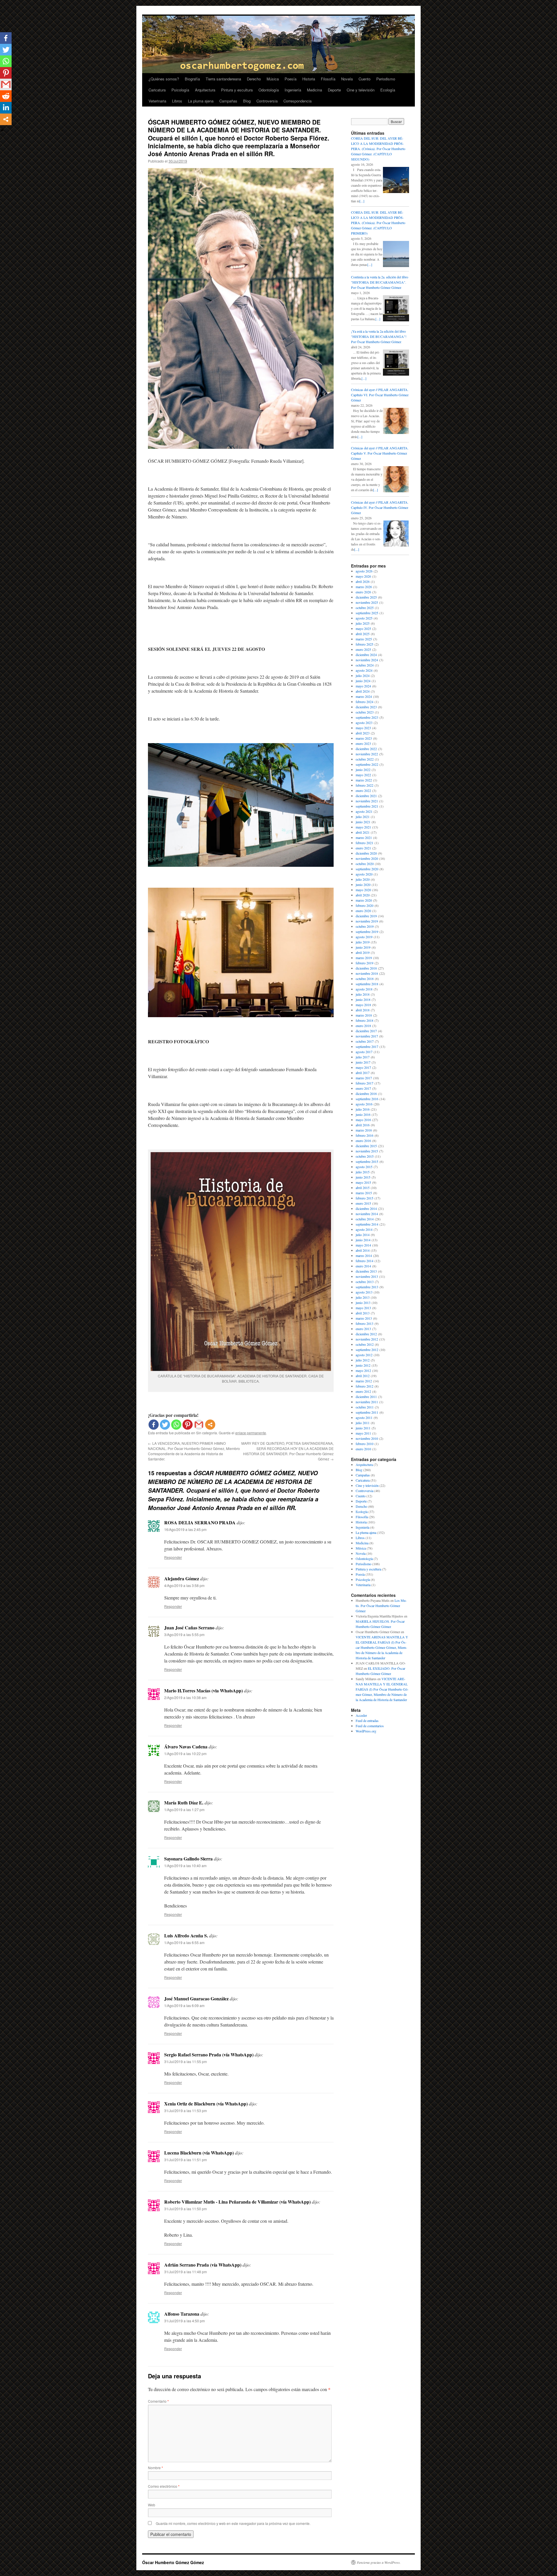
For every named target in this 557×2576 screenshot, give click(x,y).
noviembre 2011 (367, 1402)
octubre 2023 (365, 712)
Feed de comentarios (370, 1726)
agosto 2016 (364, 1104)
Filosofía (328, 79)
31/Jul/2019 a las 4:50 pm (185, 2321)
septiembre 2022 (367, 764)
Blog (247, 101)
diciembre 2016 (366, 1094)
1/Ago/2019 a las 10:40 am (185, 1866)
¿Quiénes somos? (164, 79)
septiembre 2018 (367, 984)
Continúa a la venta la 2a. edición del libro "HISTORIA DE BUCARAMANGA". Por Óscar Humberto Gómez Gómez (380, 282)
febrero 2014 (365, 1261)
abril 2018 (363, 1010)
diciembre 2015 (366, 1146)
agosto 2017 (364, 1052)
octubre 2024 (365, 665)
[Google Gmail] (199, 1425)
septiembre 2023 (367, 717)
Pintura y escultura (237, 90)
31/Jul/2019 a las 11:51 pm (186, 2160)
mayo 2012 (363, 1370)
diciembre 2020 (366, 853)
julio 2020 (363, 879)
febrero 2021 (365, 843)
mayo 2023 (363, 728)
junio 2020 (363, 885)
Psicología (180, 90)
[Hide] (2, 130)
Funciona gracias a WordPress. (379, 2562)
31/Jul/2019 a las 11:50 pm (186, 2209)
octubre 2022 (365, 759)
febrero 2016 (365, 1135)
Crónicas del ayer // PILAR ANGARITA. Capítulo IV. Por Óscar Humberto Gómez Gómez (380, 507)
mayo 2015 (363, 1182)
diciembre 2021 (366, 796)
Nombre (155, 2468)
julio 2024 (363, 675)
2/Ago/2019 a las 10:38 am (185, 1697)
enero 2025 (363, 649)
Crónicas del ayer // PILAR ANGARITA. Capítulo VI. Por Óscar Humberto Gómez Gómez (380, 395)
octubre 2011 (365, 1407)
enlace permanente (251, 1433)
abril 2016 (363, 1125)
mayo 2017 (363, 1067)
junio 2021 (363, 822)
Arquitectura (205, 90)
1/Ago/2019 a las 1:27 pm (184, 1809)
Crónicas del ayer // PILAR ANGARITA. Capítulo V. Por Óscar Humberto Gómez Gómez (380, 453)
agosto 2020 (364, 874)
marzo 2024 (364, 696)
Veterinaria (157, 101)
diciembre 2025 (366, 597)
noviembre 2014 (367, 1214)
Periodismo (386, 79)
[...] (362, 201)
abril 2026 (363, 581)
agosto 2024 (364, 670)
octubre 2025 (365, 608)
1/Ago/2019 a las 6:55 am (184, 1942)
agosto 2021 (364, 811)
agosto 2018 (364, 989)
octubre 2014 (365, 1219)
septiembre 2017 (367, 1046)
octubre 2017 (365, 1041)
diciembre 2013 (366, 1271)
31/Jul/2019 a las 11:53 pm (186, 2111)
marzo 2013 (364, 1318)
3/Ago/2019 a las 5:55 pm (184, 1634)
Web (152, 2505)
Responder (173, 1557)
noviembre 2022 (367, 754)
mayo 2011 (363, 1433)
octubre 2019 (365, 926)
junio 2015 (363, 1177)
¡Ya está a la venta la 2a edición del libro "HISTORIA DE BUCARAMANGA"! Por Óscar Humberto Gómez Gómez (379, 336)
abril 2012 (363, 1376)
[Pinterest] (188, 1425)
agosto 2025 (364, 618)
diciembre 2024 (366, 655)
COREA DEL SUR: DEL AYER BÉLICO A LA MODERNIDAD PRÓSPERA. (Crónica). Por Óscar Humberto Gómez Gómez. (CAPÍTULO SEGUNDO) (378, 149)
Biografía (192, 79)
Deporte (334, 90)
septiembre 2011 (367, 1412)
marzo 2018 (364, 1015)
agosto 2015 (364, 1167)
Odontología (269, 90)
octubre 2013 (365, 1282)
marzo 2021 (364, 837)
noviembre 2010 (367, 1438)
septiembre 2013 (367, 1287)
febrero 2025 (365, 644)
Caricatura (157, 90)
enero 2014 (363, 1266)
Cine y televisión (361, 90)
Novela (347, 79)
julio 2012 (363, 1360)
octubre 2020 (365, 864)
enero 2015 (363, 1203)
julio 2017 (363, 1057)
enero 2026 (363, 592)
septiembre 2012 (367, 1350)
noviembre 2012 (367, 1339)
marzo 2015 (364, 1193)
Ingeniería (293, 90)
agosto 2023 (364, 723)
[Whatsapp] (176, 1425)
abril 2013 (363, 1313)
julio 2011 (363, 1423)
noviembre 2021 (367, 801)
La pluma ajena (201, 101)
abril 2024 (363, 691)
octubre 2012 (365, 1344)
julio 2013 (363, 1297)
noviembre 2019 (367, 921)
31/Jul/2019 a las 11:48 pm (186, 2272)
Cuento (365, 79)
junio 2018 (363, 999)
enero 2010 (363, 1449)
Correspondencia (298, 101)
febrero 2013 (365, 1323)
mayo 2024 (363, 686)
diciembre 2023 (366, 707)
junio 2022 (363, 770)
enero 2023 (363, 743)
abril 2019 (363, 952)
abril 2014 (363, 1250)
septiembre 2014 (367, 1224)
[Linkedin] (6, 108)
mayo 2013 (363, 1308)
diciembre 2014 (366, 1208)
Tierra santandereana (223, 79)
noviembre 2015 (367, 1151)
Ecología (388, 90)
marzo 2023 (364, 738)
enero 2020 (363, 911)
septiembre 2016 (367, 1099)
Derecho (254, 79)
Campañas (228, 101)
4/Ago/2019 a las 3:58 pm (184, 1585)
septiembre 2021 (367, 806)
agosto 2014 (364, 1229)
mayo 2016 (363, 1120)
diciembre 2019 (366, 916)
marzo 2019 (364, 958)
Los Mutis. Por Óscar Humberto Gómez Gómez (381, 1606)
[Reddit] (6, 96)
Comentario (158, 2401)
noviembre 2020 (367, 858)
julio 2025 (363, 623)
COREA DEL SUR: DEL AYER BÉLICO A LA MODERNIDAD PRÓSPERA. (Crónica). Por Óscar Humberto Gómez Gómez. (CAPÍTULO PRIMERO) (378, 223)
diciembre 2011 (366, 1397)
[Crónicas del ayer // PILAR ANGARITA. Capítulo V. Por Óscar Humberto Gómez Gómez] (396, 491)
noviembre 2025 (367, 602)
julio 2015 (363, 1172)
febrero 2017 (365, 1083)
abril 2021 (363, 832)
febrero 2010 (365, 1444)
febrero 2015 (365, 1198)
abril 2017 (363, 1073)
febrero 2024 (365, 702)
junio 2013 (363, 1303)
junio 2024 (363, 681)
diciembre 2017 (366, 1031)
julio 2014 (363, 1235)
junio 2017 (363, 1062)
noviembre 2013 (367, 1276)
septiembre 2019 (367, 932)
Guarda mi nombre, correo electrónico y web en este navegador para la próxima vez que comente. (233, 2523)
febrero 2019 (365, 963)
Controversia (267, 101)
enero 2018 (363, 1026)
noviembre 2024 (367, 660)
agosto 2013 (364, 1292)
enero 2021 (363, 848)
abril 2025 (363, 634)
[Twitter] (165, 1425)
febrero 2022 (365, 785)
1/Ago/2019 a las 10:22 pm (185, 1753)
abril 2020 (363, 895)
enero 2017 (363, 1088)
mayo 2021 (363, 827)
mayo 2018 (363, 1005)
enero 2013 (363, 1329)
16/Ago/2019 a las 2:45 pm (185, 1529)
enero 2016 (363, 1141)
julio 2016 (363, 1109)
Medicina (314, 90)
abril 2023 (363, 733)
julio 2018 (363, 994)
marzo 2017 (364, 1078)
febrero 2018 (365, 1020)
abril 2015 (363, 1188)
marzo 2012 (364, 1381)
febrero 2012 (365, 1386)
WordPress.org (366, 1731)
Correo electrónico (164, 2486)
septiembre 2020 (367, 869)
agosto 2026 (364, 571)
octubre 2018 (365, 979)
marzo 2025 (364, 639)
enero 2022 (363, 790)
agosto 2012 (364, 1355)
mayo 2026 (363, 576)
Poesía (291, 79)
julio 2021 (363, 817)
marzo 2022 (364, 780)
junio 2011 (363, 1428)
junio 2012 (363, 1365)
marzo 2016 (364, 1130)
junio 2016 (363, 1114)
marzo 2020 (364, 900)
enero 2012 (363, 1391)
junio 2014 (363, 1240)
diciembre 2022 (366, 749)
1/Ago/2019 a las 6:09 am (184, 2005)
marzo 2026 (364, 587)
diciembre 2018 (366, 968)
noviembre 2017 (367, 1036)
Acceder (361, 1715)
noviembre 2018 (367, 973)
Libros (177, 101)
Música (273, 79)
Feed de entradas (367, 1721)
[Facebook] (154, 1425)
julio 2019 (363, 942)
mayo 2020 (363, 890)
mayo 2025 (363, 628)
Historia (309, 79)
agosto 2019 (364, 937)
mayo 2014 (363, 1245)
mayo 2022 (363, 775)
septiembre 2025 (367, 613)
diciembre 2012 (366, 1334)
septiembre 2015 (367, 1161)
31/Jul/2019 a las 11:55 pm (186, 2061)
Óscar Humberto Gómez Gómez (173, 2562)
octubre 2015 (365, 1156)
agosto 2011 (364, 1417)
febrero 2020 (365, 905)
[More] (210, 1425)
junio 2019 (363, 947)
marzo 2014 (364, 1255)
